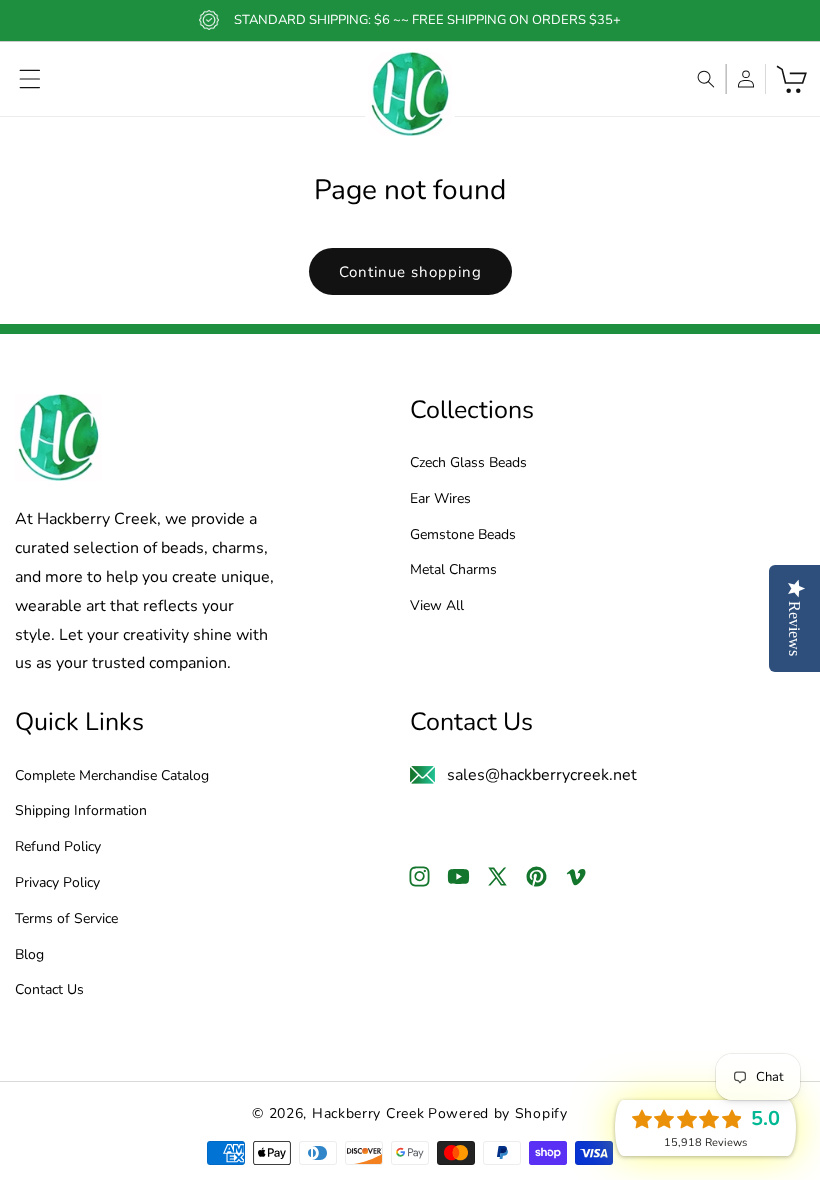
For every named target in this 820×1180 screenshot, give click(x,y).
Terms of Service (66, 919)
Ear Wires (440, 499)
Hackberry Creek (368, 1113)
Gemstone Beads (463, 535)
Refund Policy (58, 847)
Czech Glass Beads (468, 463)
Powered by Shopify (498, 1113)
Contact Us (49, 990)
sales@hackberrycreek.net (542, 775)
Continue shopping (410, 272)
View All (437, 606)
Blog (29, 955)
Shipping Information (81, 811)
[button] (30, 79)
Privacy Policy (57, 883)
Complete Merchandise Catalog (112, 776)
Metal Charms (453, 570)
